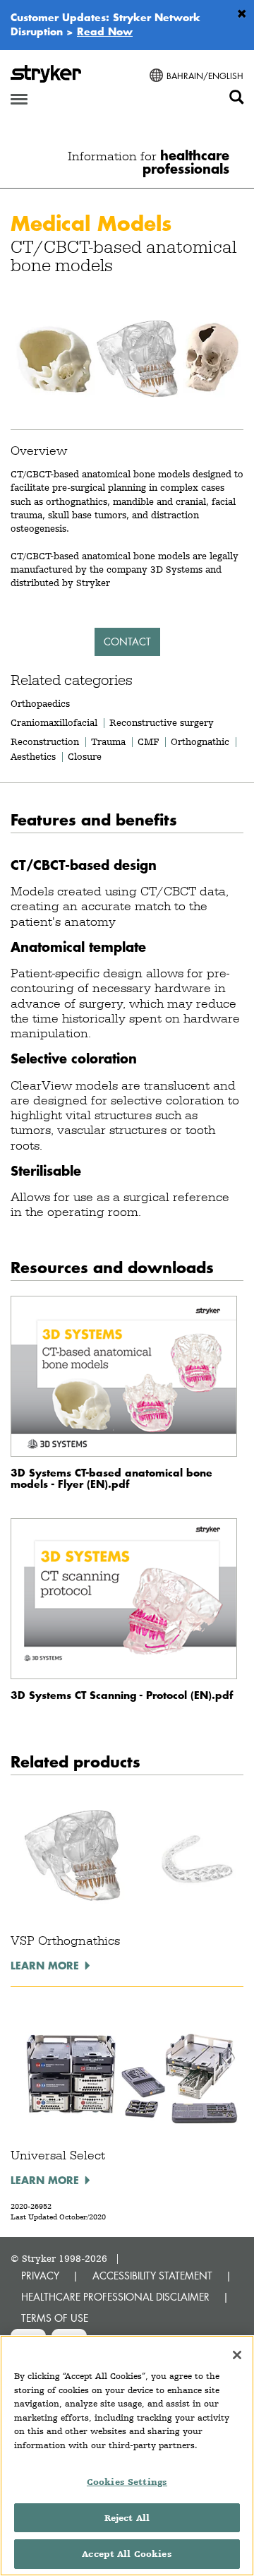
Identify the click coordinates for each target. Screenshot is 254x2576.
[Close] (237, 2355)
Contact (127, 642)
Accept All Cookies (127, 2554)
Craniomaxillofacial (54, 722)
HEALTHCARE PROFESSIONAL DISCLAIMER (115, 2297)
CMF (148, 741)
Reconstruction (45, 741)
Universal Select (58, 2155)
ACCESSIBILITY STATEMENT (152, 2276)
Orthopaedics (40, 703)
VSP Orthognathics (65, 1940)
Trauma (108, 741)
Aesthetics (33, 756)
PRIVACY (40, 2276)
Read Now (105, 31)
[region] (127, 2456)
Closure (85, 756)
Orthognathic (200, 741)
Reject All (127, 2518)
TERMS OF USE (55, 2318)
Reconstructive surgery (162, 722)
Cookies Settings (127, 2482)
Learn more (45, 1965)
